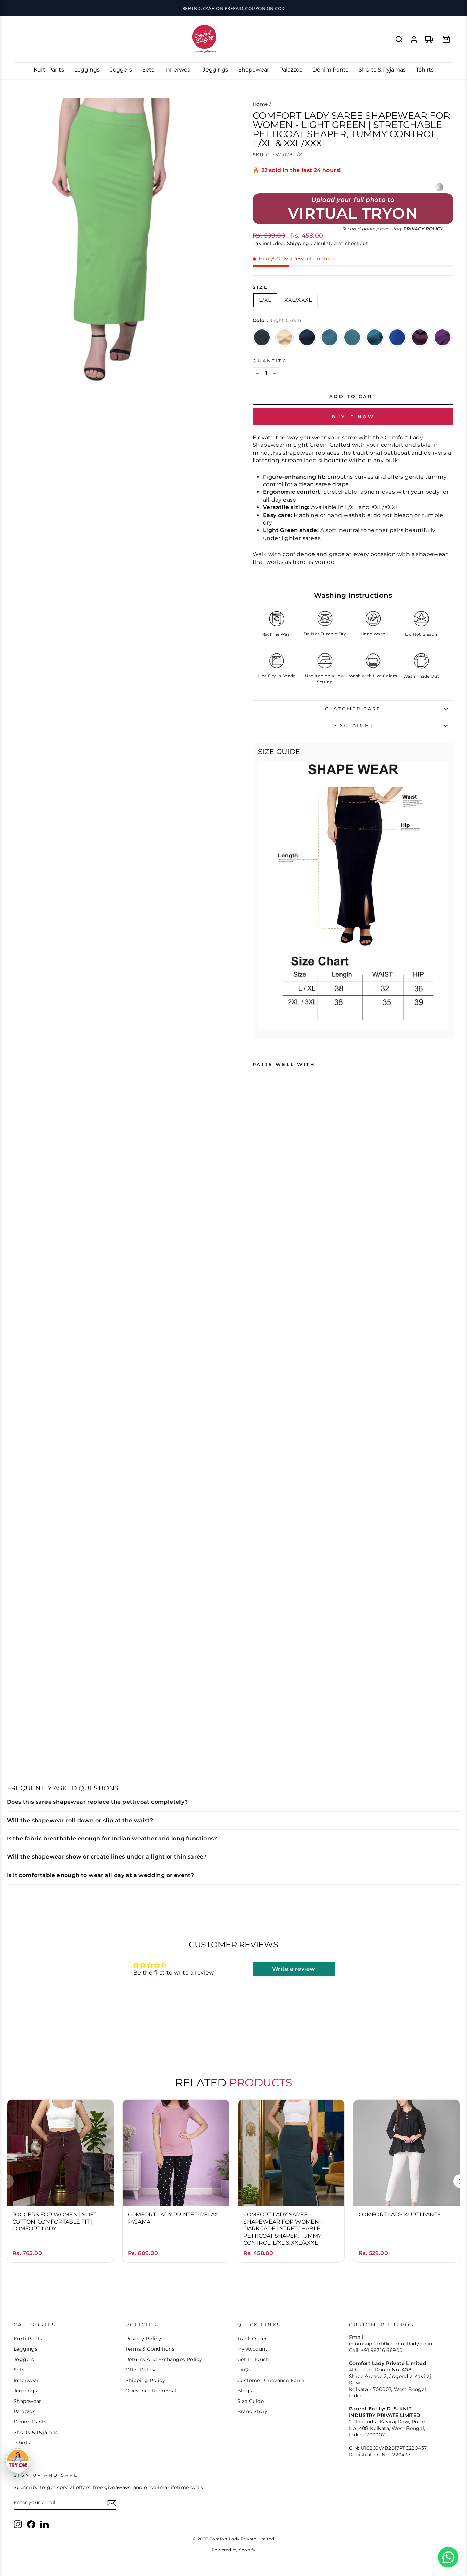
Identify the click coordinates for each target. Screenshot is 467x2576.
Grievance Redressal (151, 2391)
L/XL (265, 300)
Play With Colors (233, 8)
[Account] (414, 39)
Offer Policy (141, 2370)
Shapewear (254, 70)
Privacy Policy (423, 229)
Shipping (298, 243)
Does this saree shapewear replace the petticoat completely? (97, 1802)
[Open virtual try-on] (18, 2461)
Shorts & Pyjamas (382, 70)
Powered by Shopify (233, 2550)
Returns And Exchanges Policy (164, 2359)
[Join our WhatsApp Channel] (448, 2557)
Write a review (294, 1969)
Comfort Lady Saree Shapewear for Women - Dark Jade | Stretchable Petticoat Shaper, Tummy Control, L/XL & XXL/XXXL (283, 2229)
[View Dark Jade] (262, 337)
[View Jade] (330, 337)
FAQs (244, 2370)
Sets (148, 70)
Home (260, 104)
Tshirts (425, 70)
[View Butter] (284, 337)
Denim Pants (330, 70)
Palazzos (291, 70)
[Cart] (446, 39)
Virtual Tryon (353, 213)
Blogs (245, 2391)
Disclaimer (353, 726)
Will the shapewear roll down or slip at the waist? (80, 1820)
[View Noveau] (307, 337)
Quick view (60, 2194)
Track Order (252, 2339)
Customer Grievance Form (271, 2380)
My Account (252, 2349)
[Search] (399, 39)
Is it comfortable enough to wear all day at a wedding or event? (100, 1875)
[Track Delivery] (429, 39)
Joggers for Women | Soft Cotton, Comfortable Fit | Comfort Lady (54, 2222)
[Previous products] (7, 2181)
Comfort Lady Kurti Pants (400, 2215)
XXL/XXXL (298, 300)
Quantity (269, 361)
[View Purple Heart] (420, 337)
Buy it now (353, 417)
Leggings (87, 70)
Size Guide (250, 2401)
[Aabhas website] (439, 187)
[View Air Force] (352, 337)
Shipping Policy (145, 2380)
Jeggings (215, 70)
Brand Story (252, 2411)
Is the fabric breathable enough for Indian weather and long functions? (112, 1839)
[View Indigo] (397, 337)
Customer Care (353, 709)
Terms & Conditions (150, 2349)
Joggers (121, 70)
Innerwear (178, 70)
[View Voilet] (442, 337)
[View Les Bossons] (375, 337)
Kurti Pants (49, 70)
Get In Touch (253, 2359)
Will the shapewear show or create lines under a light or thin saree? (107, 1857)
